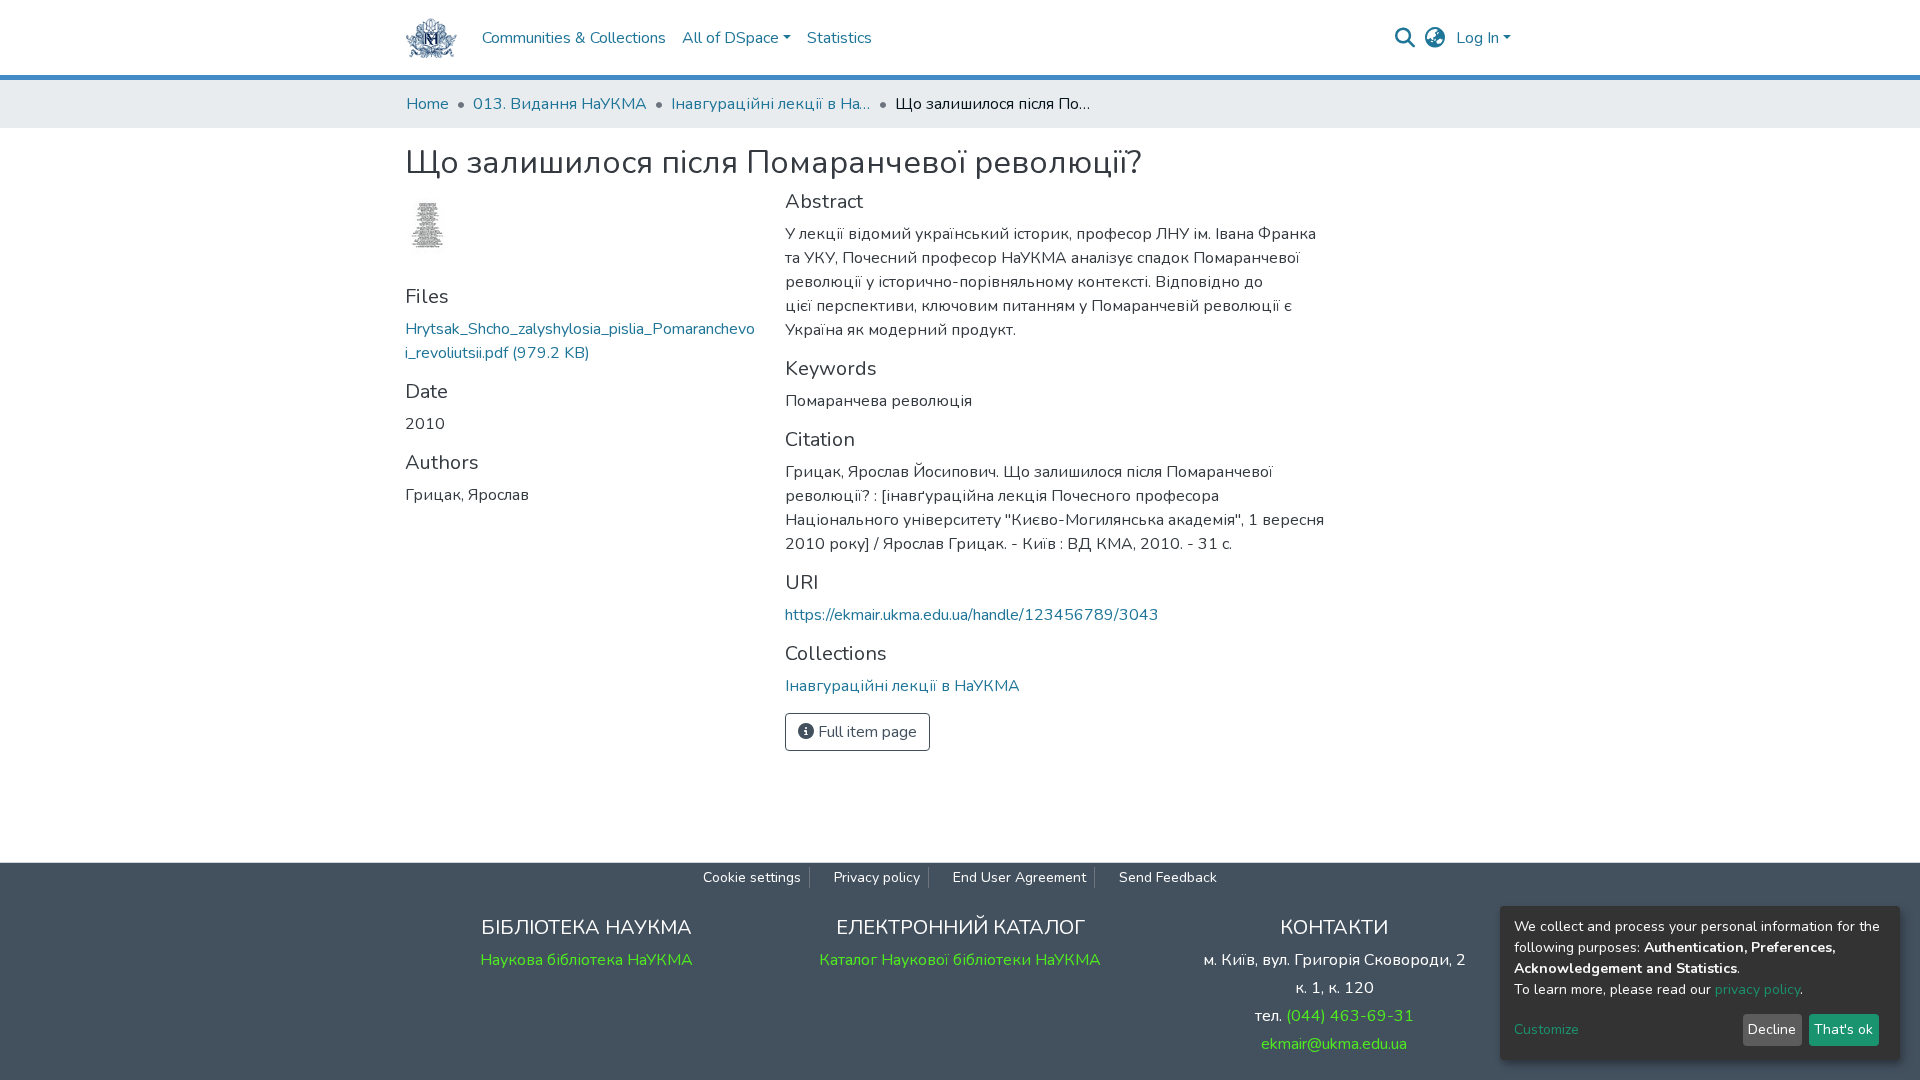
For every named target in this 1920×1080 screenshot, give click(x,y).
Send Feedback (1168, 877)
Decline (1772, 1029)
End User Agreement (1019, 877)
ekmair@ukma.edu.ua (1334, 1044)
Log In (1477, 38)
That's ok (1843, 1029)
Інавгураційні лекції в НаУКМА (771, 104)
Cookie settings (752, 877)
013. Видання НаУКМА (560, 104)
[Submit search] (1405, 38)
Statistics (839, 38)
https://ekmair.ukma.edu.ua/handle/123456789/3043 (972, 615)
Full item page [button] (865, 732)
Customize (1546, 1029)
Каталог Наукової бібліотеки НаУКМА (960, 960)
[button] (1435, 38)
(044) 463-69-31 (1350, 1016)
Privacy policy (877, 877)
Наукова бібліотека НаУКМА (586, 960)
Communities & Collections (574, 38)
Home (427, 104)
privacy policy (1757, 989)
